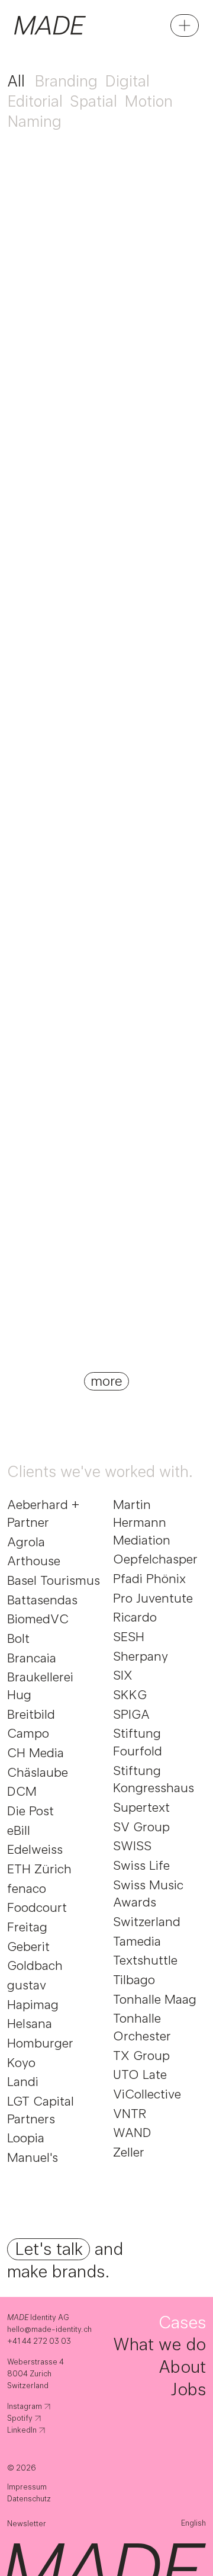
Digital (127, 81)
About (182, 2367)
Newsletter (27, 2524)
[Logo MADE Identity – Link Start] (50, 25)
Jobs (188, 2389)
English (193, 2523)
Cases (182, 2322)
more (106, 1381)
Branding (66, 81)
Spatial (93, 101)
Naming (34, 121)
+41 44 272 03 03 (39, 2341)
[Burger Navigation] (185, 25)
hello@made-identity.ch (50, 2329)
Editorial (35, 101)
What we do (159, 2344)
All (16, 81)
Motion (149, 101)
